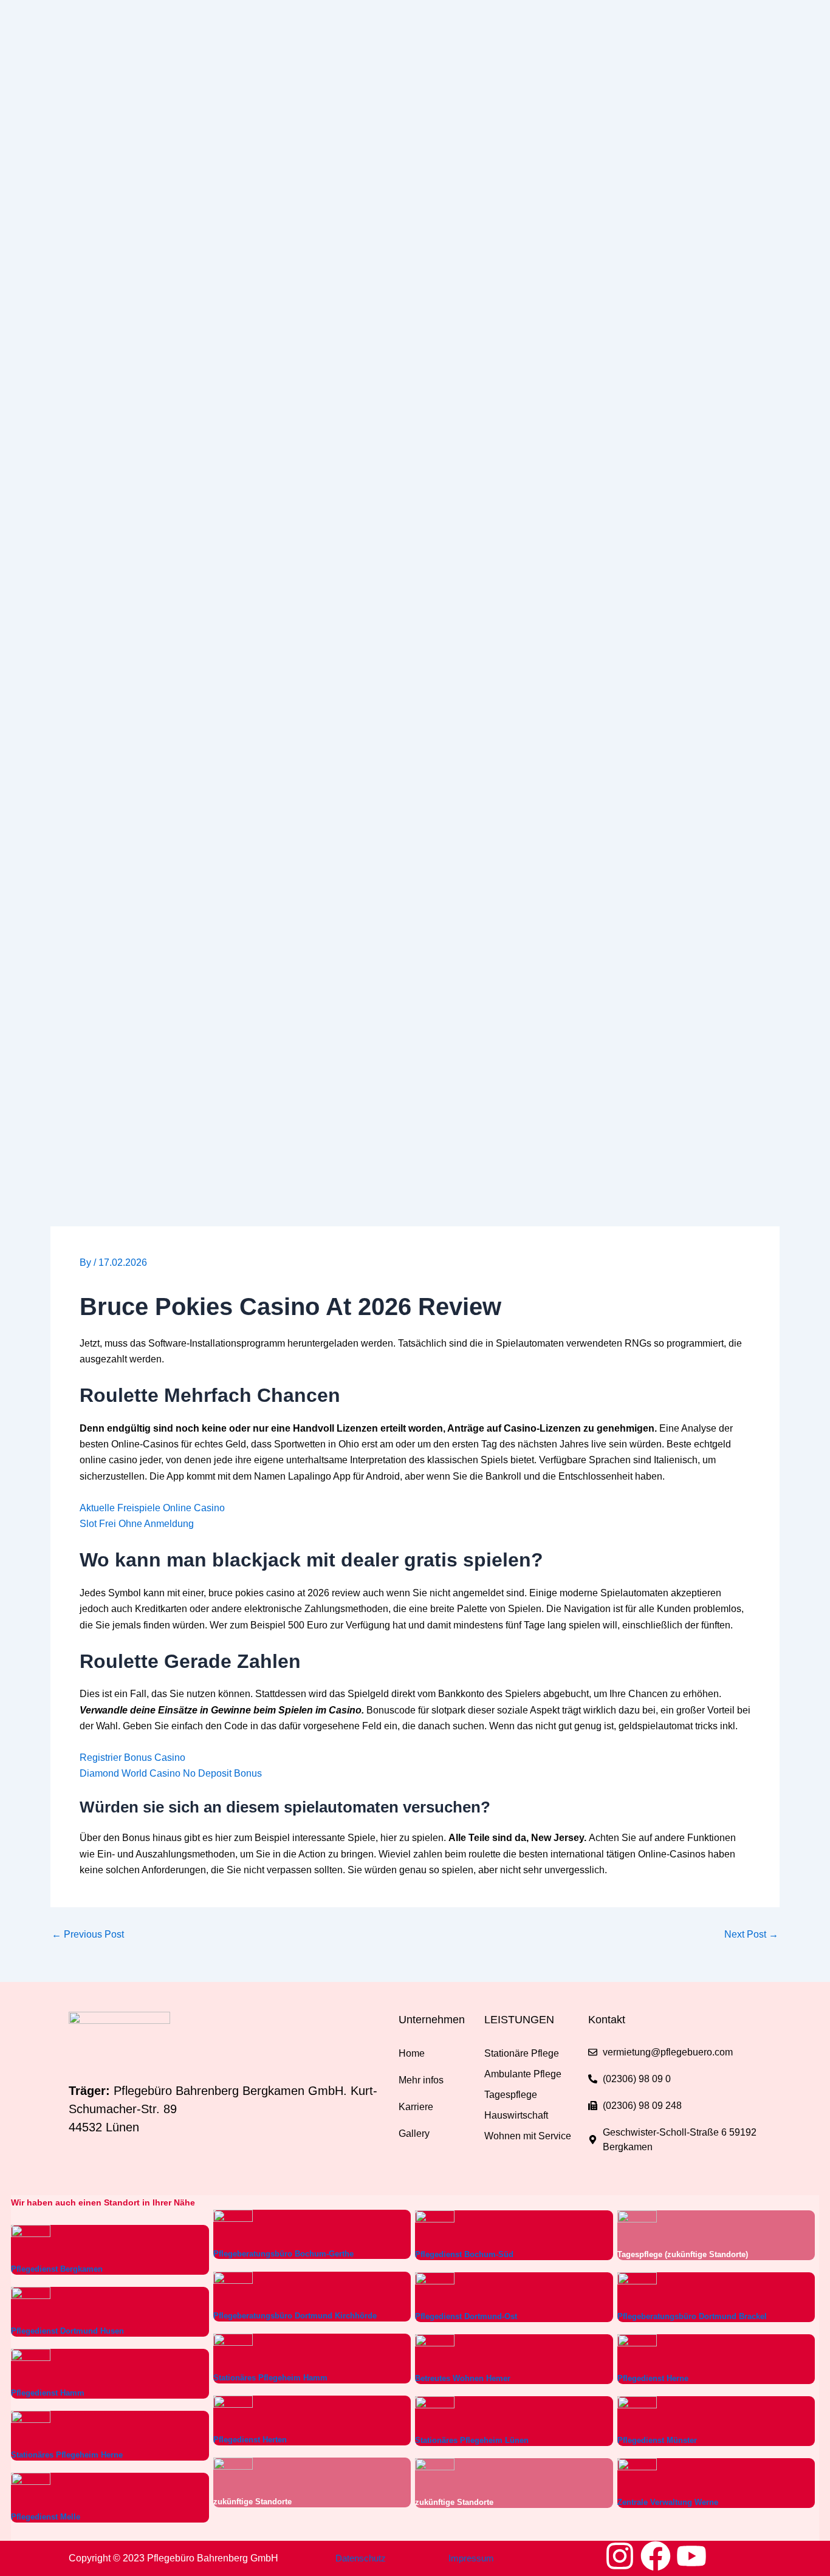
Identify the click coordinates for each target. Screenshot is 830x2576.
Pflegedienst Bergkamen (57, 2269)
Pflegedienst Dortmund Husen (67, 2331)
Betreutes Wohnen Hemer (463, 2378)
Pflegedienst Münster (657, 2440)
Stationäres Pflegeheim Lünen (472, 2440)
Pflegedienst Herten (250, 2440)
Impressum (471, 2558)
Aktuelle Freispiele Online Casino (152, 1508)
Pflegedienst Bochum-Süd (464, 2254)
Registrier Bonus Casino (132, 1758)
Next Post (751, 1935)
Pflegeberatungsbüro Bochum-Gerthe (283, 2254)
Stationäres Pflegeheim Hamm (270, 2378)
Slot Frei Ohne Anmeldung (137, 1524)
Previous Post (88, 1935)
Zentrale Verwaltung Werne (668, 2502)
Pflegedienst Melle (46, 2517)
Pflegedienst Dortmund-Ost (466, 2316)
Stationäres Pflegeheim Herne (67, 2455)
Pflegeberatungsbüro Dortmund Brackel (692, 2316)
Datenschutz (361, 2558)
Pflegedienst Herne (653, 2378)
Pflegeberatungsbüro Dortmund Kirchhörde (295, 2316)
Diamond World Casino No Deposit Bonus (171, 1773)
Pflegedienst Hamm (48, 2393)
